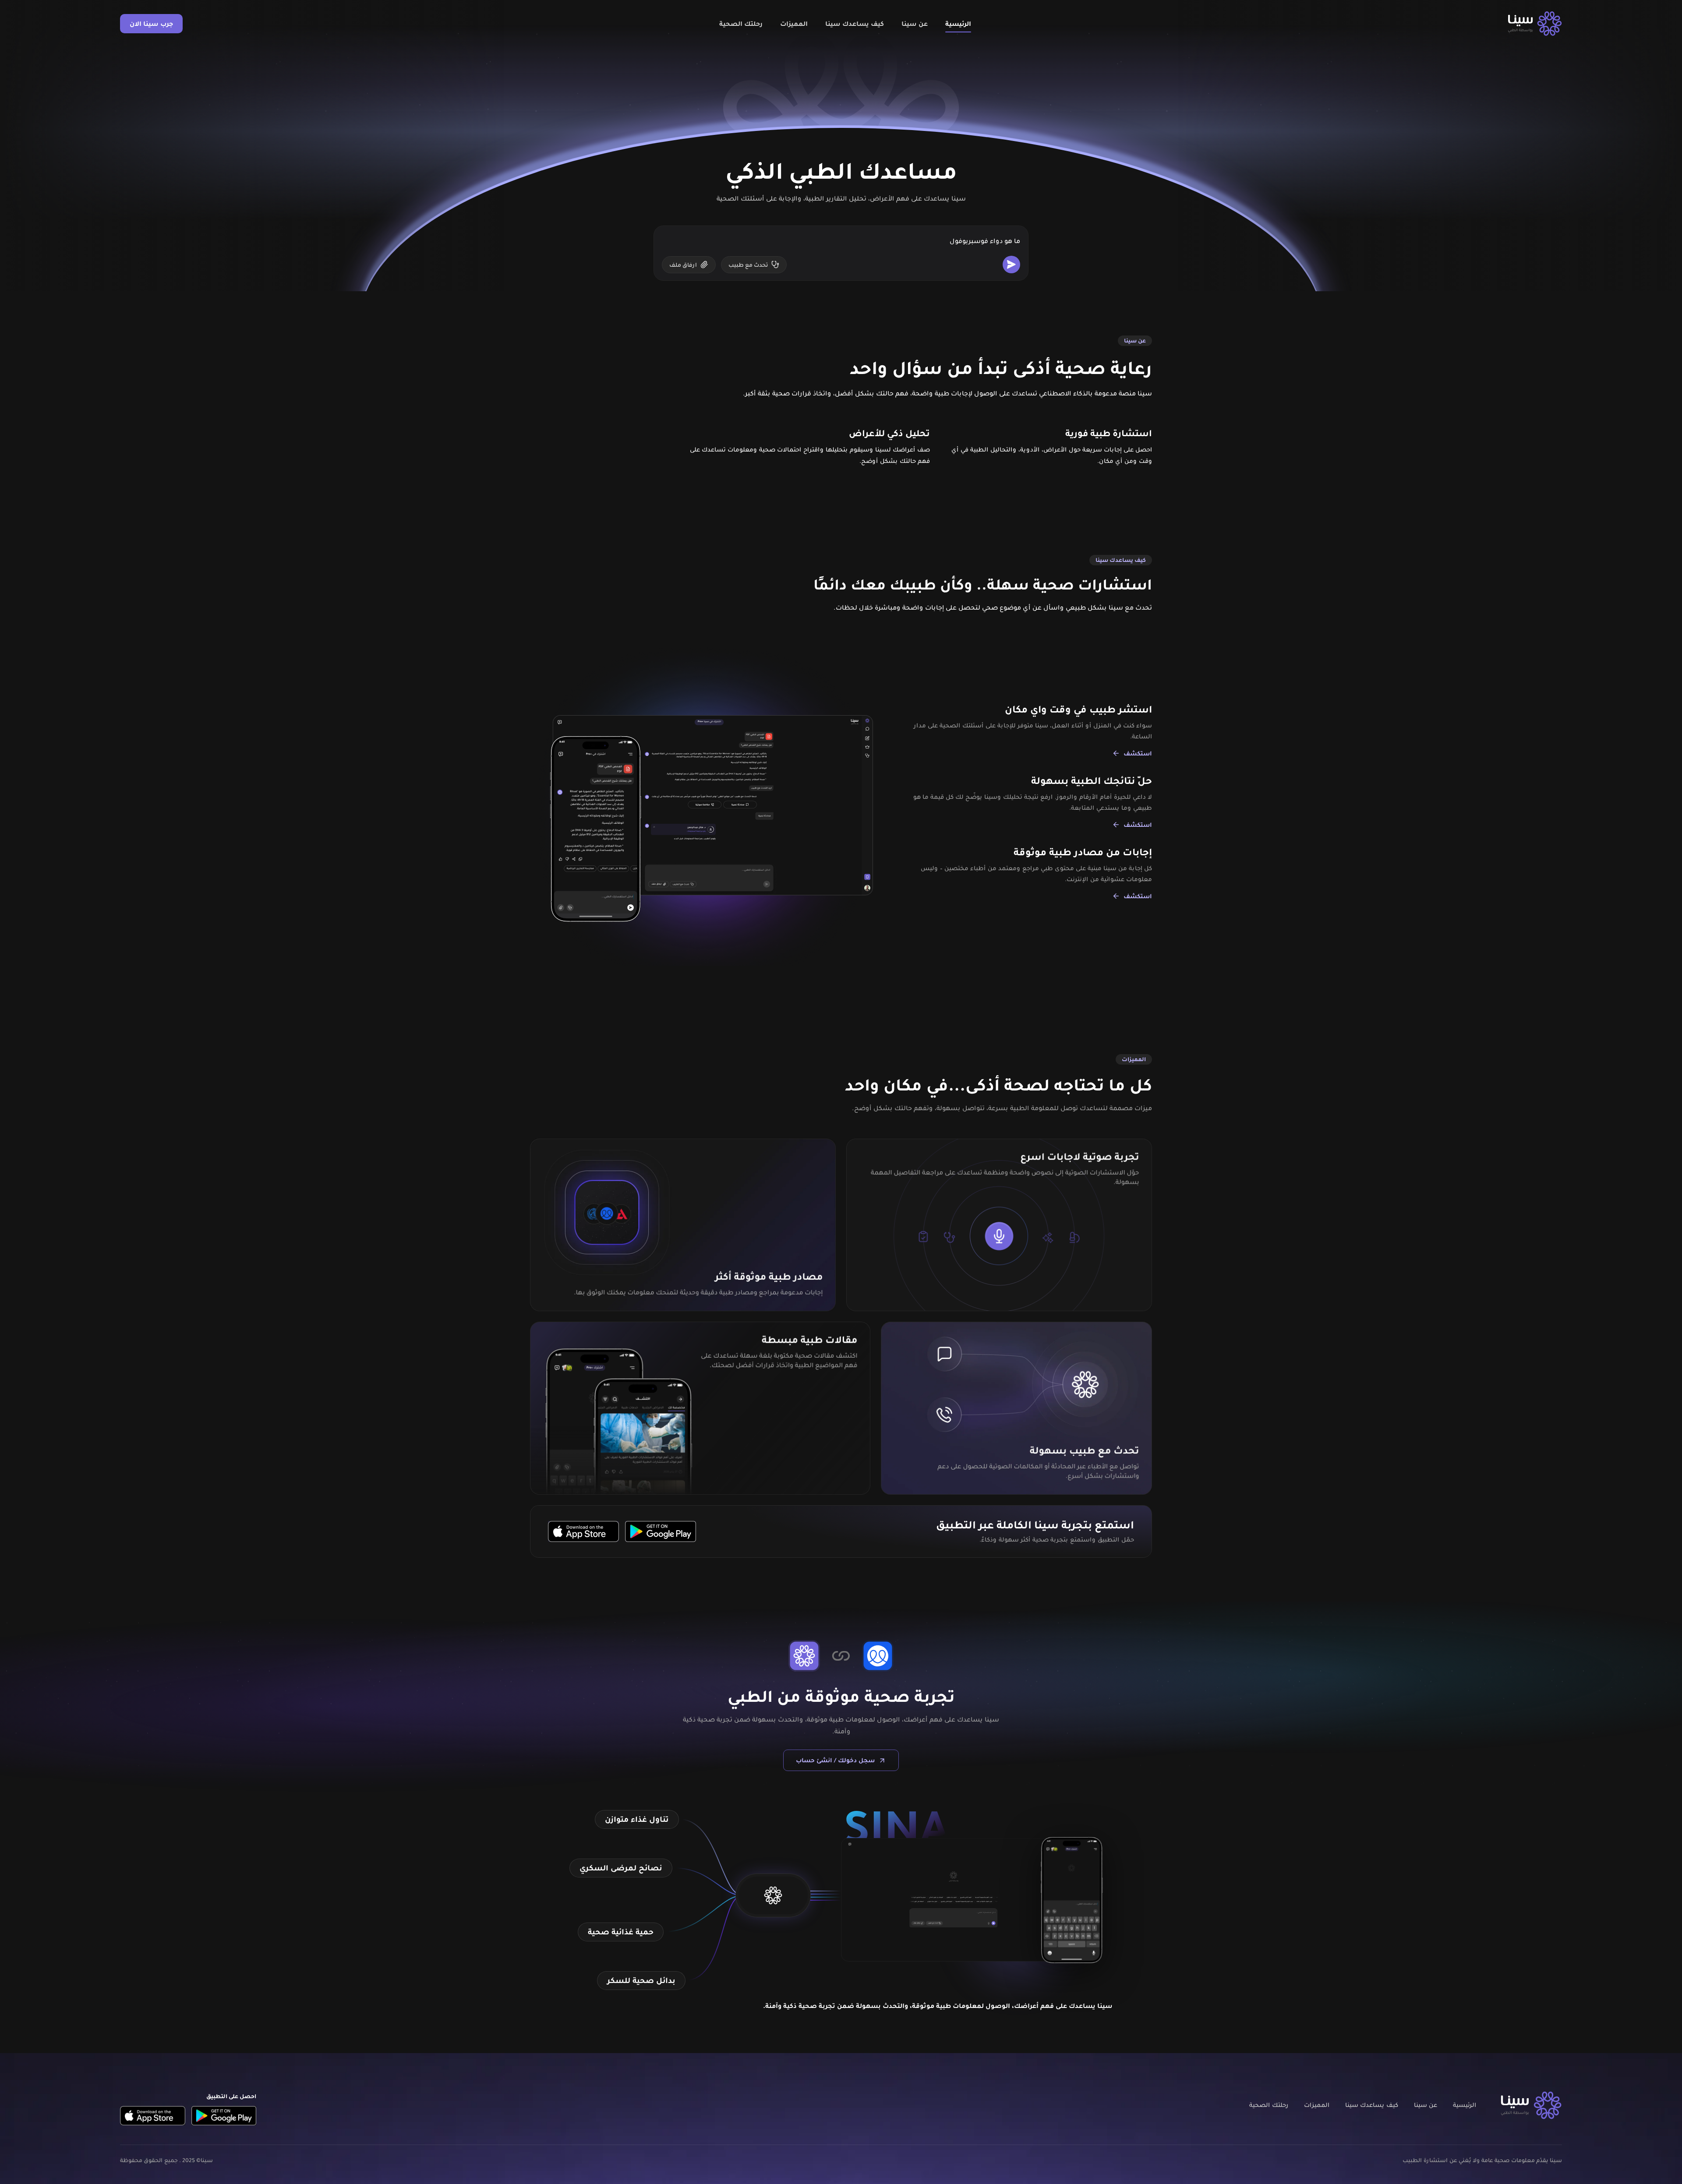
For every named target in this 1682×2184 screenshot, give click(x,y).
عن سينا (915, 24)
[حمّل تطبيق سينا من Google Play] (661, 1531)
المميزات (794, 24)
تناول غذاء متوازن (637, 1819)
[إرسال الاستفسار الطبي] (1011, 265)
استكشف (1138, 753)
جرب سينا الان (151, 24)
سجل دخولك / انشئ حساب (835, 1760)
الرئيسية (958, 24)
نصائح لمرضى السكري (621, 1868)
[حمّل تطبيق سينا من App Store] (583, 1531)
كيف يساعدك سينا (855, 24)
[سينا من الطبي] (1535, 24)
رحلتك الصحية (741, 24)
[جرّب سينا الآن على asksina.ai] (773, 1895)
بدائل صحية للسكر (641, 1980)
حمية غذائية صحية (621, 1932)
